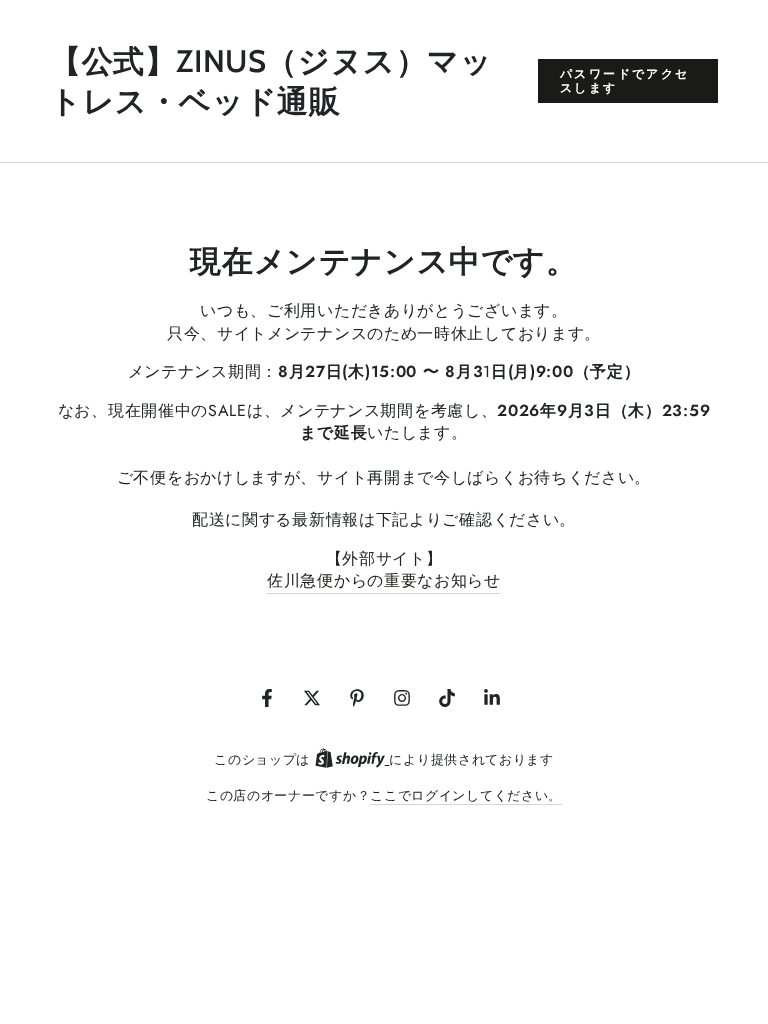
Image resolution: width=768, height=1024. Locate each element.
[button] (628, 81)
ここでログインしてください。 (466, 795)
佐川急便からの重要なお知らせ (384, 580)
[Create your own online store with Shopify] (352, 759)
